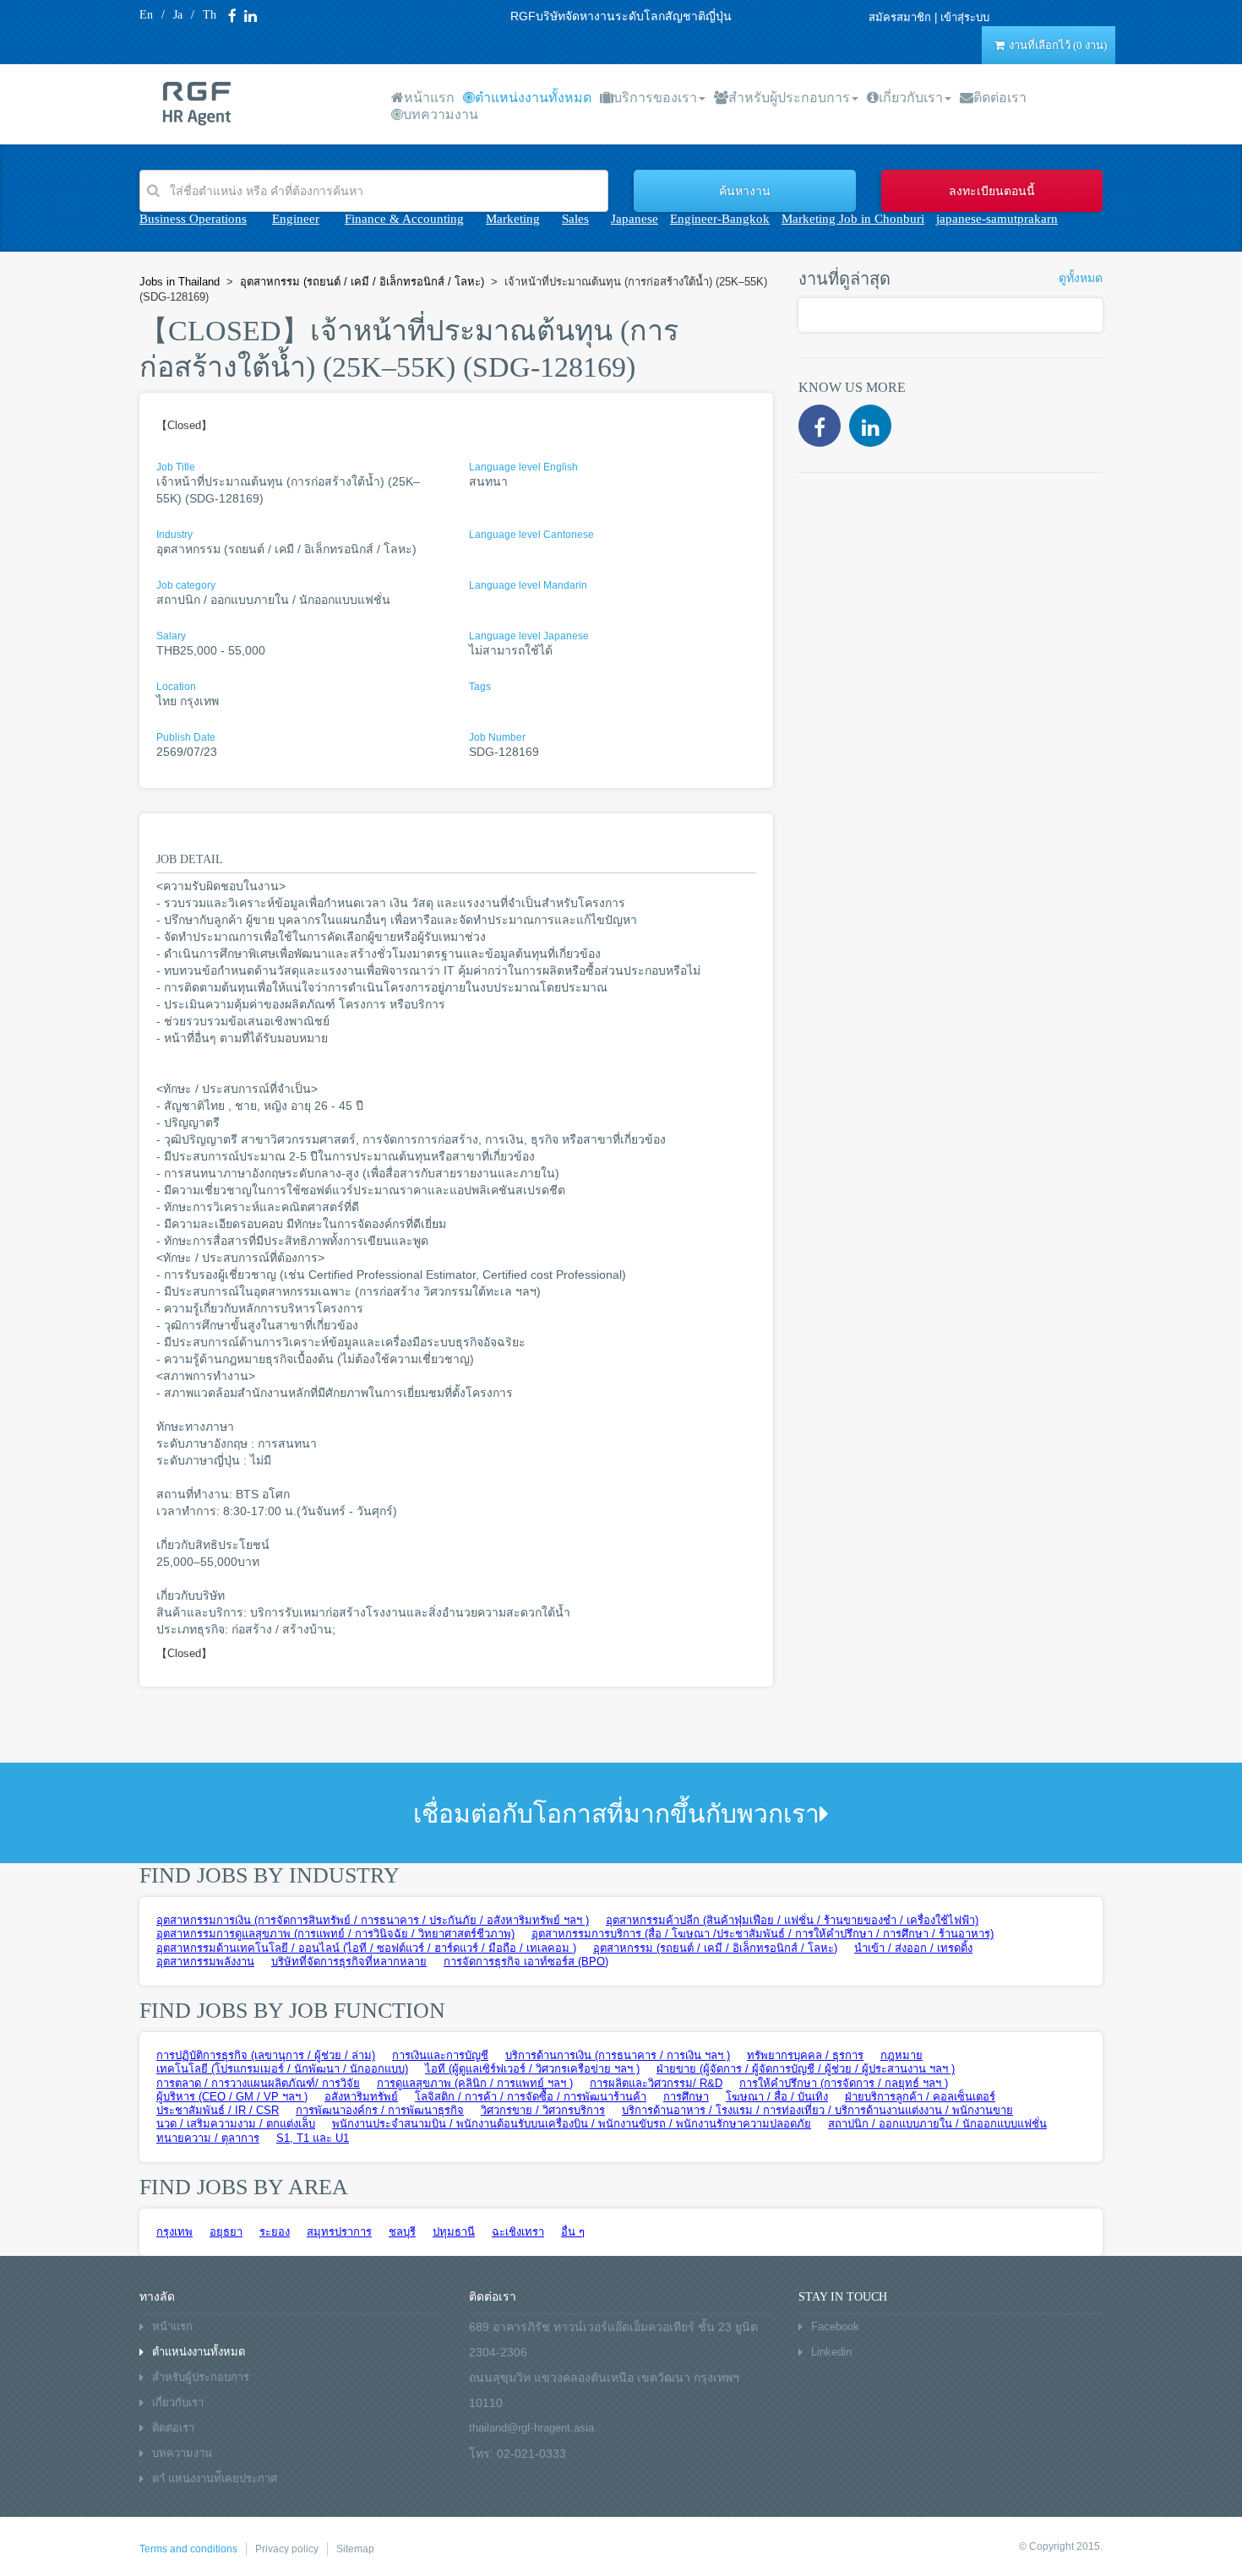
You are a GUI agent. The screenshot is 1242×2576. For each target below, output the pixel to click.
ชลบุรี (402, 2232)
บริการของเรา (655, 98)
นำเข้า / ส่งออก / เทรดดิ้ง (913, 1948)
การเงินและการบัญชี (440, 2055)
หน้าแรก (429, 98)
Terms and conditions (188, 2549)
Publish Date (186, 737)
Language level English (523, 467)
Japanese (635, 219)
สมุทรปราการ (339, 2232)
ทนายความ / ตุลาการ (208, 2138)
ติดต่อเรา (1000, 98)
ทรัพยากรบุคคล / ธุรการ (805, 2055)
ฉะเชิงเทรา (518, 2232)
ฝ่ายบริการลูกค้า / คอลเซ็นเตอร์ (920, 2097)
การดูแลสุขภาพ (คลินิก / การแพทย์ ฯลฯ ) (475, 2083)
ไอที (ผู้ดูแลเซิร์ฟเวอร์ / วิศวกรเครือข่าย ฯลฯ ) (532, 2069)
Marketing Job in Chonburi (853, 219)
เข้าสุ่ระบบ (965, 17)
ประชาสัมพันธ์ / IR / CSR (218, 2110)
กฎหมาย (902, 2055)
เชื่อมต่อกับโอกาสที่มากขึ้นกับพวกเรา (616, 1814)
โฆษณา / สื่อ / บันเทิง (777, 2097)
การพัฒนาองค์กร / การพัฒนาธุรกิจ (380, 2110)
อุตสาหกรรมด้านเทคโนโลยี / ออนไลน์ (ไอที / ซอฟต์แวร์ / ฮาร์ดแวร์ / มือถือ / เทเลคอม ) (366, 1948)
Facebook (835, 2326)
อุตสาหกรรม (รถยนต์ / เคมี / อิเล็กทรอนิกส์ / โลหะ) (715, 1948)
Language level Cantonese (531, 535)
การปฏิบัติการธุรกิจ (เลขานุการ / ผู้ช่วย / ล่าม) (266, 2055)
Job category (186, 585)
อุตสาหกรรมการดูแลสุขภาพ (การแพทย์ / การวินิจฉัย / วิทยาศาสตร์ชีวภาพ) (335, 1934)
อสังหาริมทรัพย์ (361, 2097)
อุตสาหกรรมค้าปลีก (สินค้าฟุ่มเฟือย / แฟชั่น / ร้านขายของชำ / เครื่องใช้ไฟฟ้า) (792, 1920)
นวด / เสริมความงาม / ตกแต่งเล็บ (236, 2124)
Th (210, 15)
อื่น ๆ (573, 2232)
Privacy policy (287, 2549)
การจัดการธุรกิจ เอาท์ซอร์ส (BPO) (526, 1962)
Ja (178, 15)
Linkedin (831, 2352)
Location (176, 687)
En (146, 15)
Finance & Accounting (404, 219)
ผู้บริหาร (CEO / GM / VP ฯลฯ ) (232, 2097)
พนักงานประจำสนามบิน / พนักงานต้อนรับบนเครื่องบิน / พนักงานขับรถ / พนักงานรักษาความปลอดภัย (572, 2124)
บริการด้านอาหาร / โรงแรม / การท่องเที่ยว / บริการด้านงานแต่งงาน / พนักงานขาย (817, 2110)
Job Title (176, 467)
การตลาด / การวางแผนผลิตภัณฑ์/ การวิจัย (258, 2083)
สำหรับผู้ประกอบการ (789, 98)
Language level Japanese (529, 636)
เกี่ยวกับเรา (911, 98)
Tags (480, 687)
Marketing (513, 219)
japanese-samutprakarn (997, 219)
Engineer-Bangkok (720, 219)
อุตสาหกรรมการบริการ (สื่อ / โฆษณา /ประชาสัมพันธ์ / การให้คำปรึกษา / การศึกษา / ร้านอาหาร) (763, 1934)
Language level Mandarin (528, 585)
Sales (575, 219)
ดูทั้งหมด (1081, 278)
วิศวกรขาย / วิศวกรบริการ (543, 2110)
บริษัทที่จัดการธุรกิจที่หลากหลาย (349, 1962)
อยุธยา (226, 2232)
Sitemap (355, 2549)
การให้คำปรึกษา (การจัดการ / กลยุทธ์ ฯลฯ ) (844, 2083)
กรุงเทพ (174, 2232)
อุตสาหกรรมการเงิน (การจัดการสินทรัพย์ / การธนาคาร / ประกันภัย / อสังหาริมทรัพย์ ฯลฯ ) (373, 1920)
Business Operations (193, 219)
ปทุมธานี (454, 2232)
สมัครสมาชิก (900, 17)
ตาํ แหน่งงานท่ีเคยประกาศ (215, 2478)
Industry (174, 535)
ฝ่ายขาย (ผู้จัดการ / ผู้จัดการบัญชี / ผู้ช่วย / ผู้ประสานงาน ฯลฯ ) (806, 2069)
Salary (171, 636)
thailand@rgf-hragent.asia (531, 2428)
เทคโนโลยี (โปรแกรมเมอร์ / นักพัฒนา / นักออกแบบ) (282, 2069)
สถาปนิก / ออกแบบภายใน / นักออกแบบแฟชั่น (937, 2124)
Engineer (296, 219)
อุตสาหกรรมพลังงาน (205, 1962)
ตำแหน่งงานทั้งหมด (533, 98)
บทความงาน (441, 114)
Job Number (497, 737)
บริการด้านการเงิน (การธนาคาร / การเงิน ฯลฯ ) (618, 2055)
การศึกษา (686, 2097)
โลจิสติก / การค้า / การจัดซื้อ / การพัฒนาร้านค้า (531, 2097)
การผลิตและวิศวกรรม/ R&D (656, 2083)
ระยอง (275, 2232)
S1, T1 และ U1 (313, 2138)
